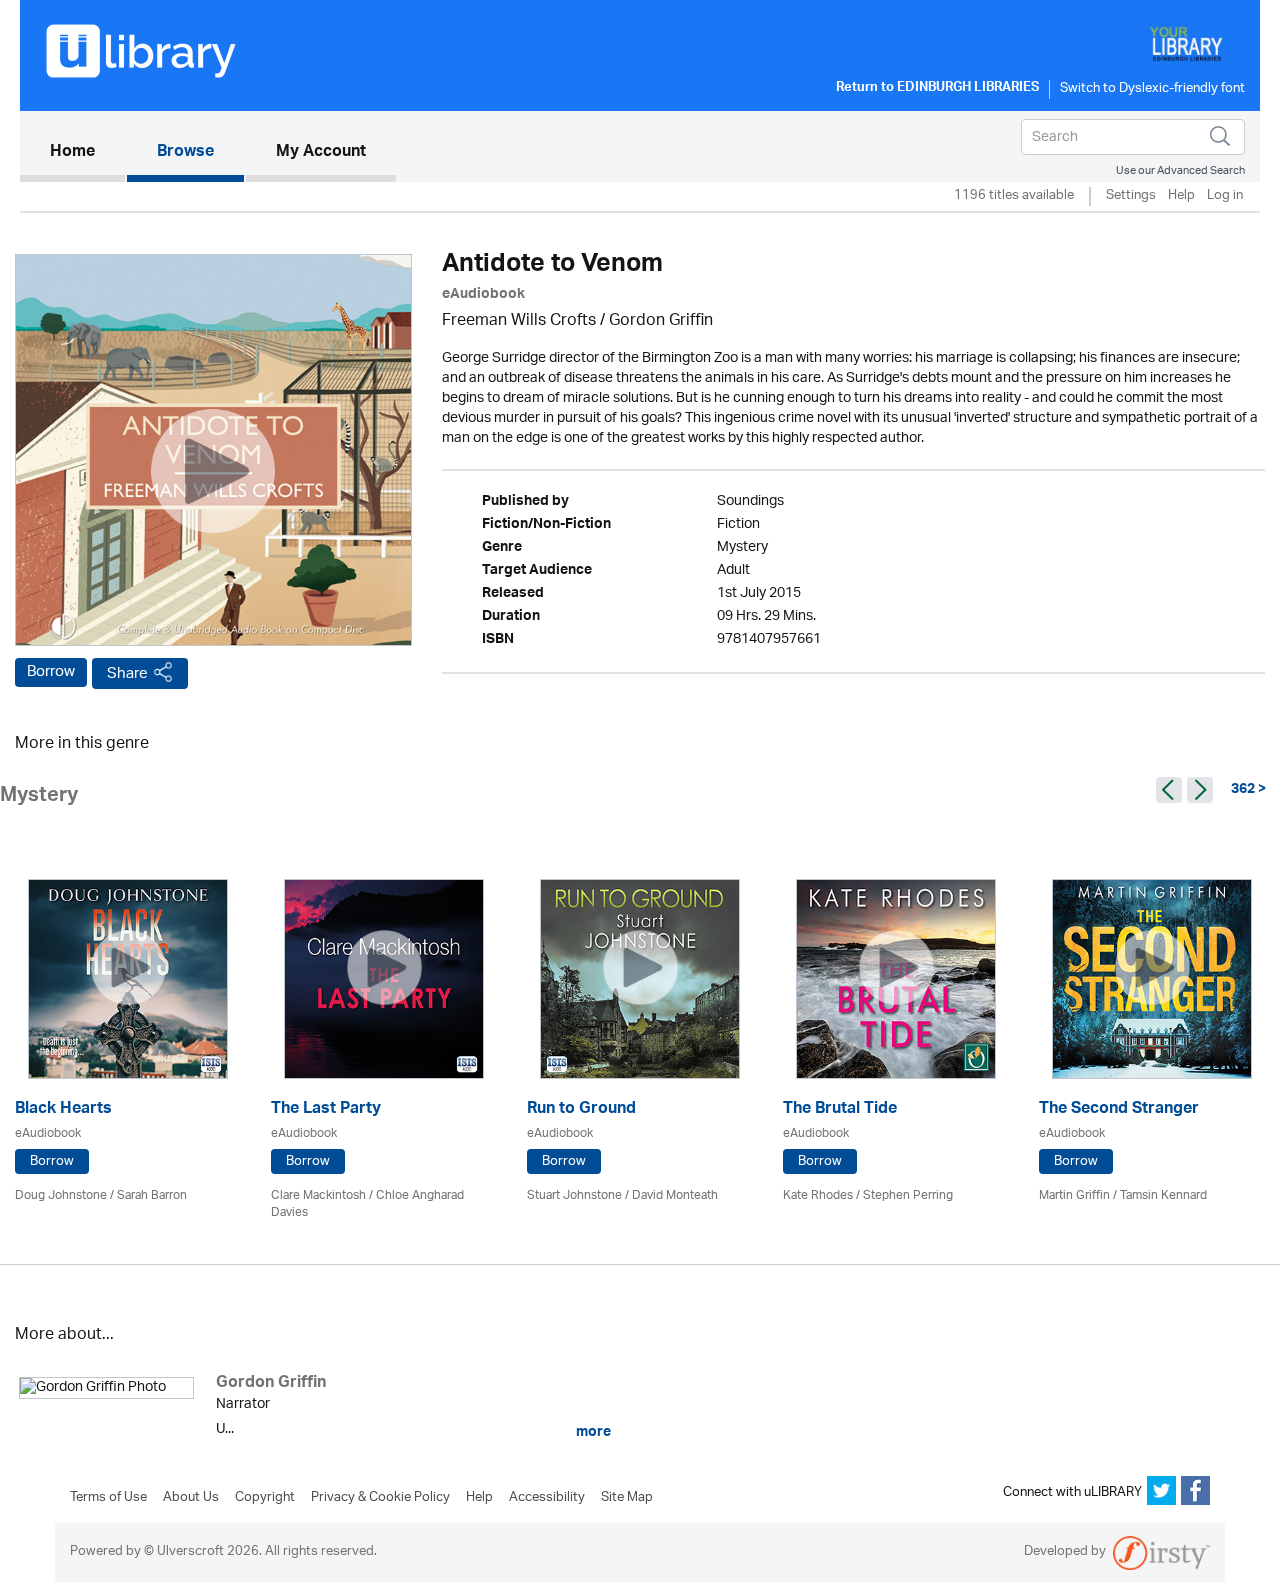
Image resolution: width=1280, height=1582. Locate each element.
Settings (1131, 196)
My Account (321, 153)
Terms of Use (108, 1498)
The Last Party (326, 1110)
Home (87, 152)
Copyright (265, 1498)
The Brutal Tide (840, 1110)
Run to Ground (581, 1110)
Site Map (627, 1498)
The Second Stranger (1119, 1110)
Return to (937, 89)
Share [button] (127, 673)
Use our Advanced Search (1180, 170)
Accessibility (547, 1498)
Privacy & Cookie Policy (380, 1498)
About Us (191, 1498)
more (592, 1432)
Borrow (51, 672)
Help (1181, 196)
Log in (1225, 196)
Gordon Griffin (661, 321)
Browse (185, 153)
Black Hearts (63, 1110)
